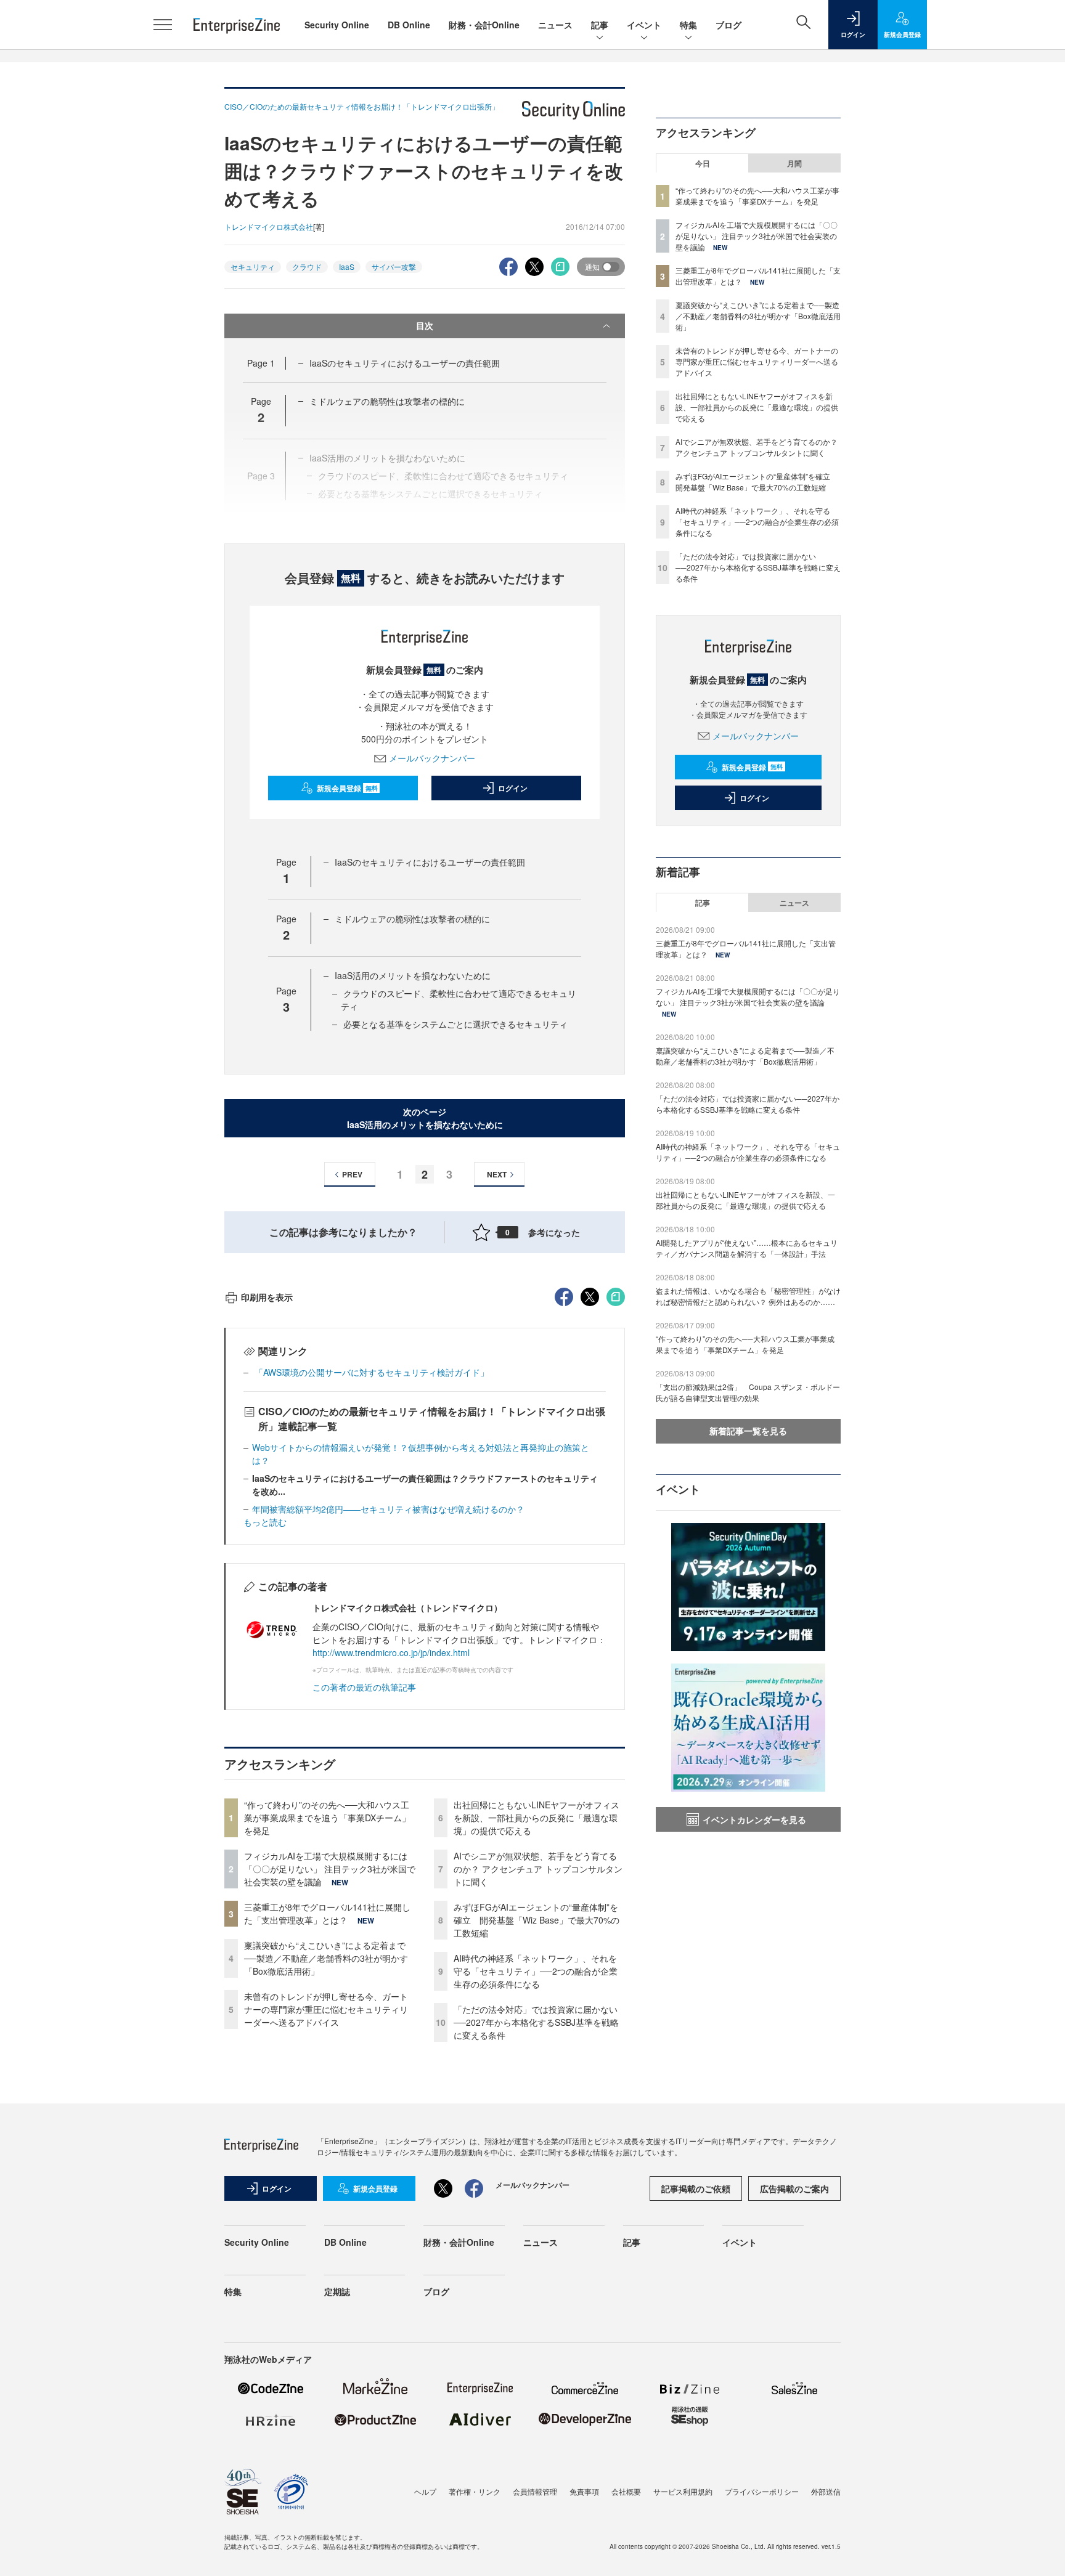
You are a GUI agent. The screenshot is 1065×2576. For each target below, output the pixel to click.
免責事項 (584, 2491)
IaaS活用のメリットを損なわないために (413, 975)
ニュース (555, 25)
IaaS (347, 266)
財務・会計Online (484, 25)
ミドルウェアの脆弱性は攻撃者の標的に (387, 401)
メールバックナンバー (432, 758)
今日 (703, 163)
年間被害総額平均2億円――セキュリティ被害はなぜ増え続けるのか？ (388, 1509)
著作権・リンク (475, 2491)
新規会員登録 (347, 788)
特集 (688, 25)
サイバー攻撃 (394, 266)
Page (261, 363)
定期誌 (337, 2291)
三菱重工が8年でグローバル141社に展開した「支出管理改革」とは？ (327, 1913)
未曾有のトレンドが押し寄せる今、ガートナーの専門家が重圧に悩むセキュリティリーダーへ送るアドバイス (326, 2009)
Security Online (337, 25)
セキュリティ (253, 266)
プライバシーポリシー (762, 2491)
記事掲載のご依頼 (696, 2188)
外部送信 (826, 2491)
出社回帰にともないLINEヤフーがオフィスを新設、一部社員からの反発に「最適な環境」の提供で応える (537, 1818)
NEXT (497, 1174)
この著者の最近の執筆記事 (364, 1687)
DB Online (409, 25)
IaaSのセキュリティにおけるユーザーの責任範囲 (405, 363)
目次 (425, 325)
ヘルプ (425, 2491)
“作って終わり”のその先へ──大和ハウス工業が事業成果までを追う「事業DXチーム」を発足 (327, 1818)
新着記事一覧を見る (748, 1431)
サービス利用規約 (683, 2491)
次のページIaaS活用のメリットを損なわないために (425, 1118)
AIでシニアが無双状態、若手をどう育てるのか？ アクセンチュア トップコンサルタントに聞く (538, 1869)
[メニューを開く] (163, 25)
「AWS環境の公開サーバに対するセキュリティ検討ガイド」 (370, 1372)
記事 (600, 25)
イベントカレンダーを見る (754, 1819)
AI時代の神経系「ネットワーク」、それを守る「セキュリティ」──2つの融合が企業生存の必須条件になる (536, 1971)
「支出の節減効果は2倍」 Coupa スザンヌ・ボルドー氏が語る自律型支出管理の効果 (748, 1392)
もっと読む (265, 1522)
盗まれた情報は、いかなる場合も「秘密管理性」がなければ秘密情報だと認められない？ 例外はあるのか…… (748, 1296)
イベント (644, 25)
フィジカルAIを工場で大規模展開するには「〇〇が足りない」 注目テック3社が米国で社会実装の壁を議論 (330, 1869)
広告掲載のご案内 (794, 2188)
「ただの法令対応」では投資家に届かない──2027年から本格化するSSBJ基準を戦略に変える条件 (536, 2022)
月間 (794, 163)
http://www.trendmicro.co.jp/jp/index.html (391, 1652)
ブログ (728, 25)
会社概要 (626, 2491)
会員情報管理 (535, 2491)
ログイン (513, 788)
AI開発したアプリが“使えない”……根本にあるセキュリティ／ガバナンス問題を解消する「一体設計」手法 (747, 1248)
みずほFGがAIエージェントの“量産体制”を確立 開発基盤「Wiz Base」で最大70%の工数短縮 (537, 1920)
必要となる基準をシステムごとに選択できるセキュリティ (455, 1024)
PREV (352, 1174)
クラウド (307, 266)
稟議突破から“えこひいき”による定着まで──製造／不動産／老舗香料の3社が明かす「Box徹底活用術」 (326, 1958)
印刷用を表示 (267, 1297)
